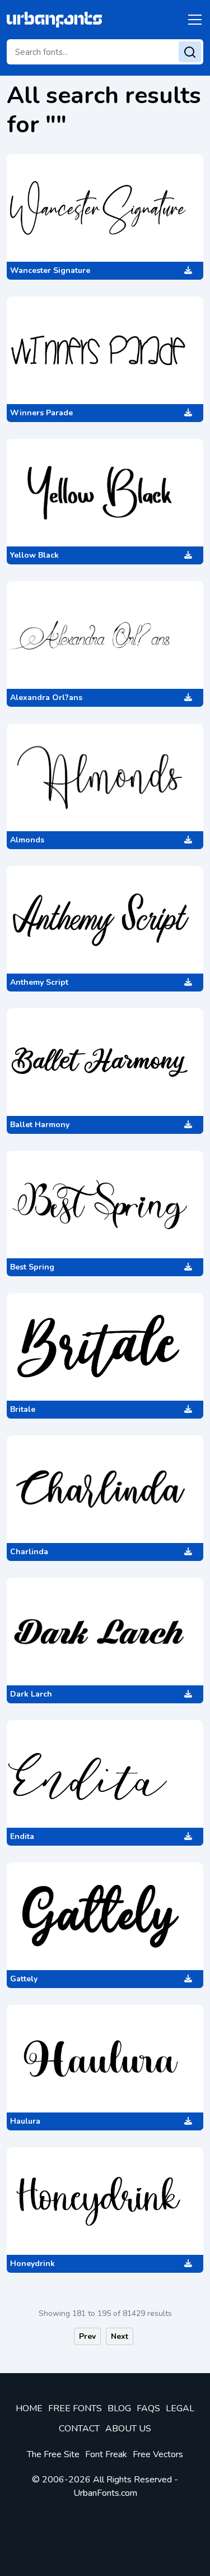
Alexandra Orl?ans (46, 698)
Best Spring (32, 1267)
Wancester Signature (50, 270)
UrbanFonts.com (105, 2493)
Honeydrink (32, 2264)
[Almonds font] (105, 777)
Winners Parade (41, 413)
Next (120, 2336)
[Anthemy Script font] (105, 920)
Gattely (24, 1979)
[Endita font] (105, 1774)
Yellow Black (34, 555)
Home (29, 2408)
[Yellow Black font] (105, 493)
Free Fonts (75, 2408)
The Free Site (53, 2454)
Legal (180, 2408)
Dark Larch (31, 1694)
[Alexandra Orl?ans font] (105, 635)
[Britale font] (105, 1347)
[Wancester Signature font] (105, 208)
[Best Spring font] (105, 1204)
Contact (79, 2429)
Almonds (27, 840)
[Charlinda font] (105, 1489)
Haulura (25, 2121)
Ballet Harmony (40, 1125)
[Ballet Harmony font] (105, 1062)
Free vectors (158, 2454)
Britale (23, 1409)
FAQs (148, 2408)
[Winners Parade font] (105, 350)
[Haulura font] (105, 2059)
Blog (119, 2408)
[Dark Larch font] (105, 1632)
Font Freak (106, 2454)
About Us (128, 2429)
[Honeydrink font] (105, 2201)
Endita (22, 1836)
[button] (193, 20)
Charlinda (29, 1552)
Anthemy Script (39, 982)
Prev (87, 2336)
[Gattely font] (105, 1916)
